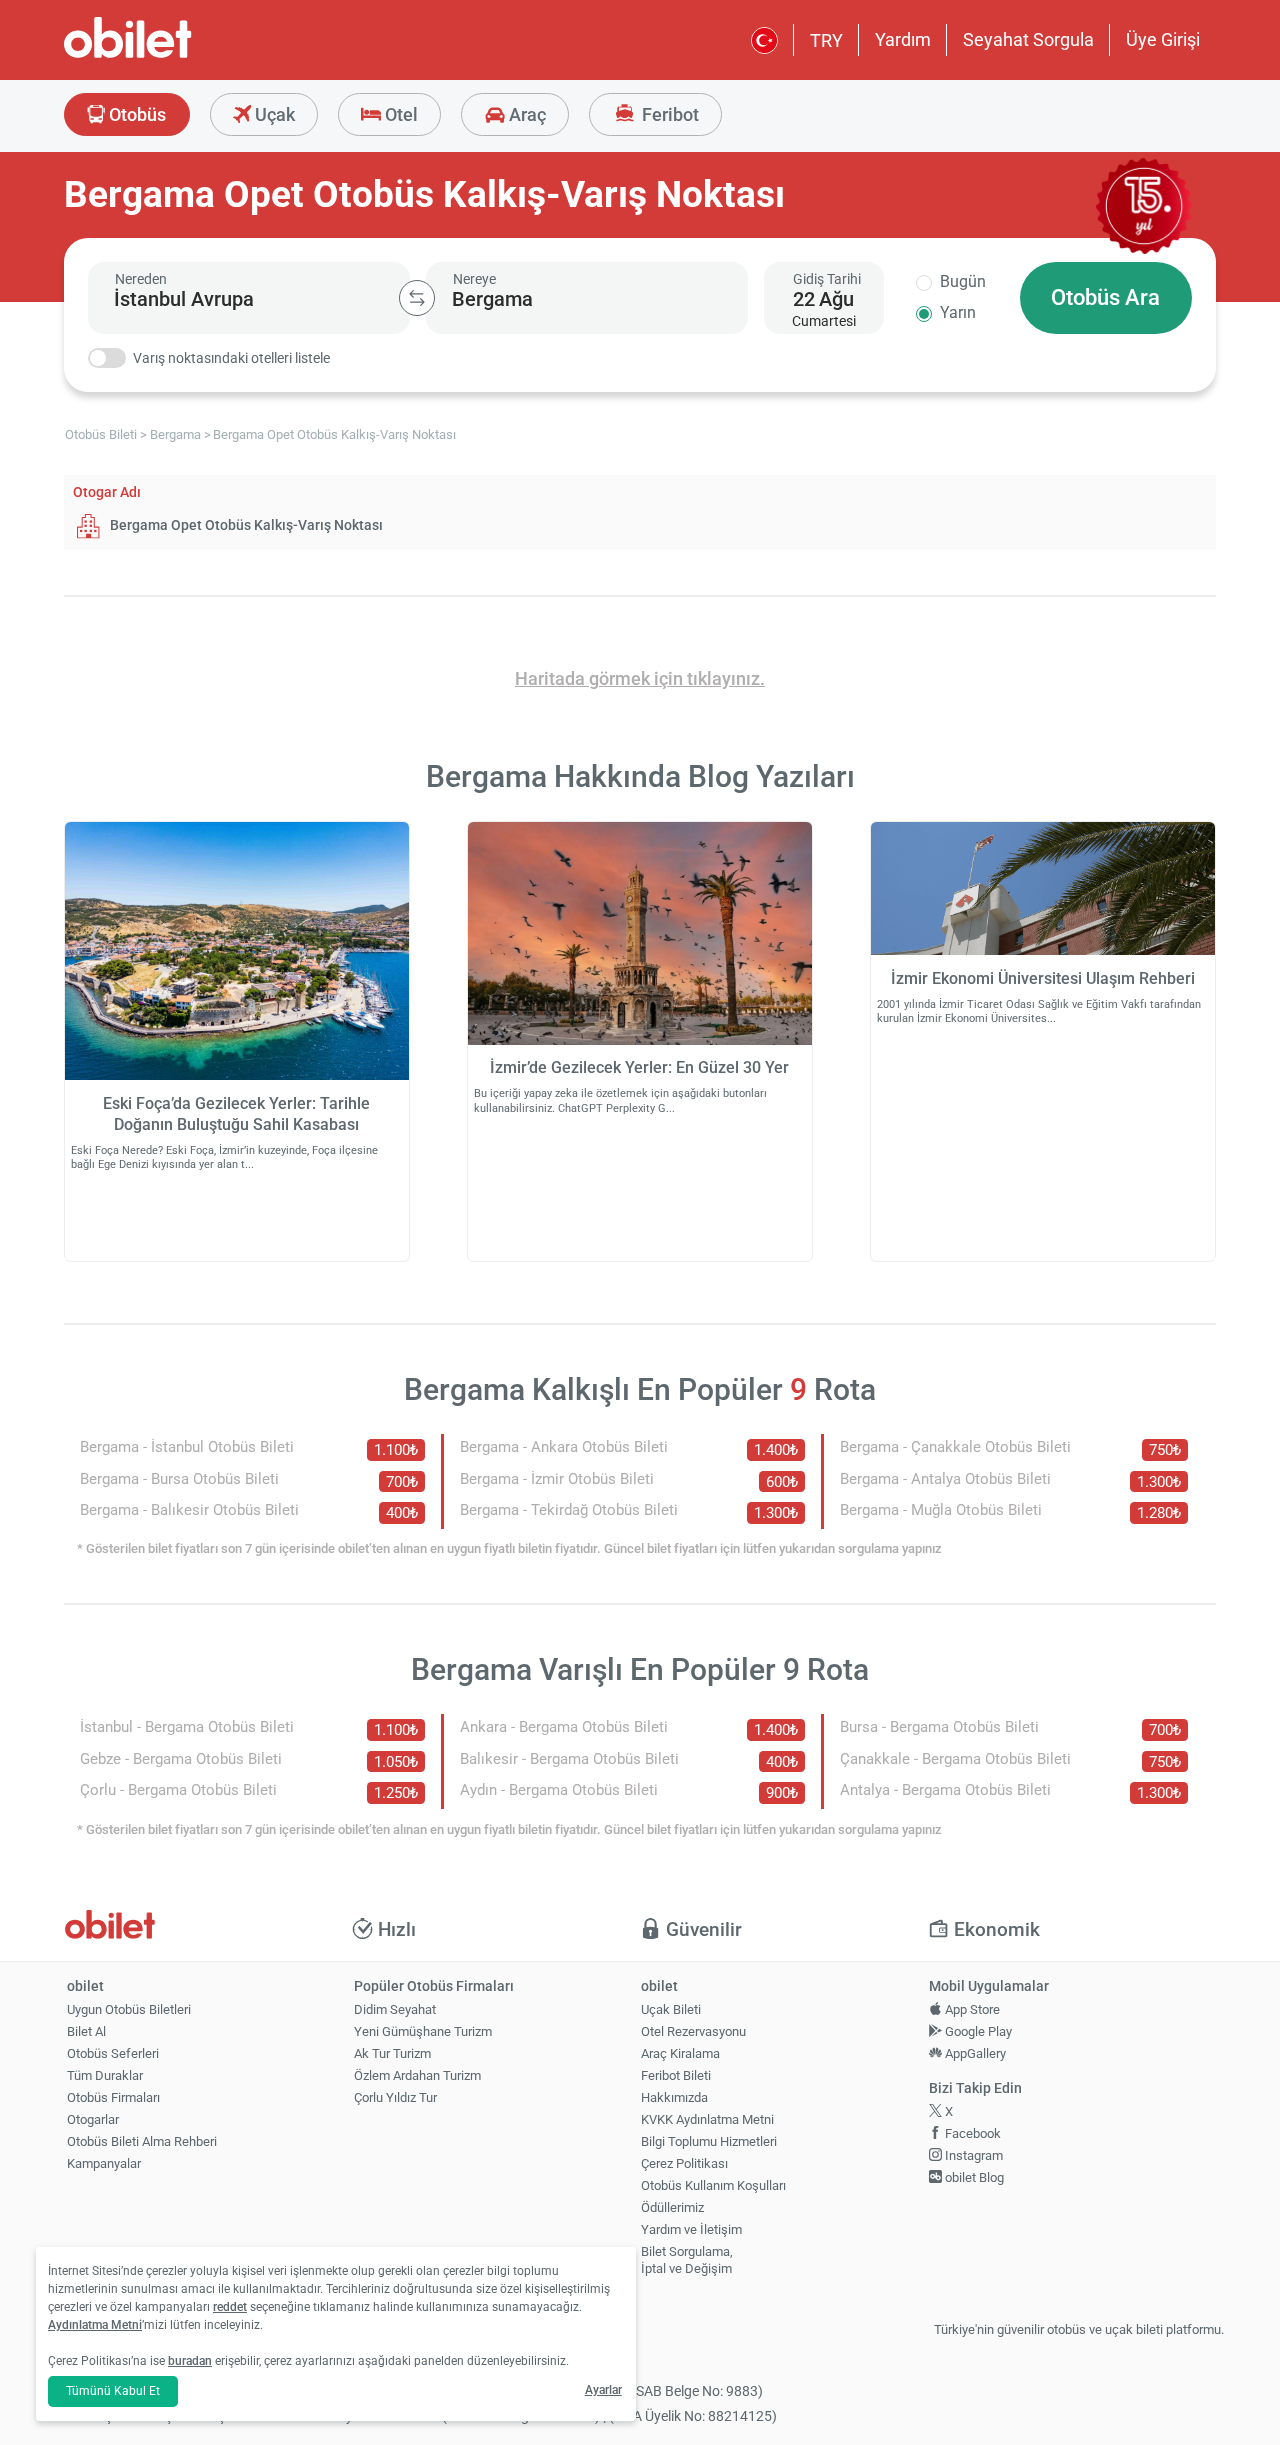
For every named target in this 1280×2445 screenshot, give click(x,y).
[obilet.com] (176, 55)
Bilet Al (86, 2031)
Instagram (972, 2155)
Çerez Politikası (684, 2163)
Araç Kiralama (680, 2053)
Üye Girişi (1163, 39)
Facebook (971, 2133)
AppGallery (974, 2053)
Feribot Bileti (676, 2075)
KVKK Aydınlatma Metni (707, 2119)
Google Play (977, 2031)
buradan (190, 2361)
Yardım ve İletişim (691, 2229)
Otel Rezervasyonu (693, 2031)
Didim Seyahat (395, 2009)
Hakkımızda (674, 2097)
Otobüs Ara (1105, 297)
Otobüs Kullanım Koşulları (713, 2185)
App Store (971, 2009)
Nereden (141, 279)
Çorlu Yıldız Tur (395, 2097)
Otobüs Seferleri (113, 2053)
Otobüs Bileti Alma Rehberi (142, 2141)
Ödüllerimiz (672, 2207)
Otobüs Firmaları (113, 2097)
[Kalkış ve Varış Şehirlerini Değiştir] (417, 298)
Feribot (668, 114)
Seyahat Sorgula (1028, 39)
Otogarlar (93, 2119)
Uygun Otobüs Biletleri (129, 2009)
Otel (399, 114)
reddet (230, 2307)
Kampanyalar (104, 2163)
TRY (826, 40)
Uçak (273, 114)
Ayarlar (603, 2390)
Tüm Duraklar (105, 2075)
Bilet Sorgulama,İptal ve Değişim (687, 2260)
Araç (525, 114)
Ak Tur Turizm (392, 2053)
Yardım (903, 39)
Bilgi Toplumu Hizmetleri (709, 2141)
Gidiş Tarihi (827, 279)
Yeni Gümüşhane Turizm (423, 2031)
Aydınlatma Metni (95, 2325)
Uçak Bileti (671, 2009)
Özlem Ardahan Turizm (417, 2075)
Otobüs (135, 114)
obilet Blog (973, 2177)
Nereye (474, 279)
